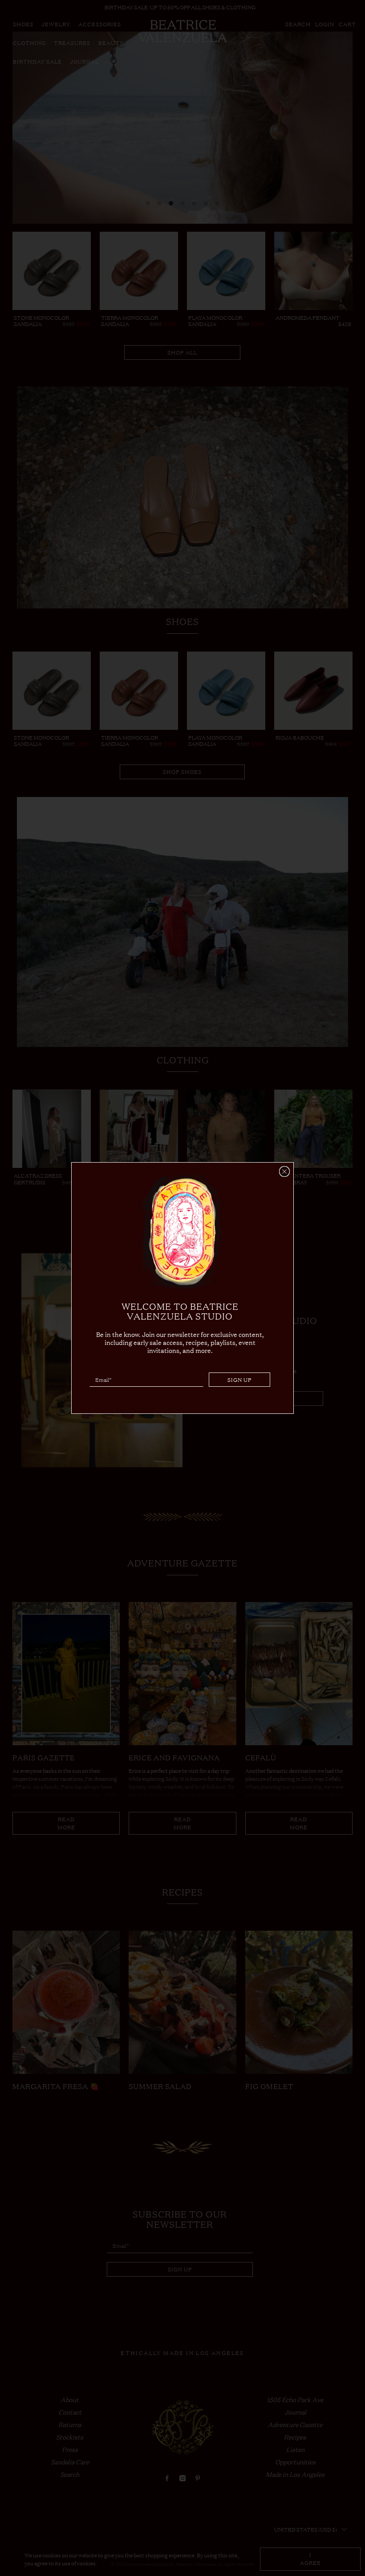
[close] (284, 1171)
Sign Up (240, 1380)
